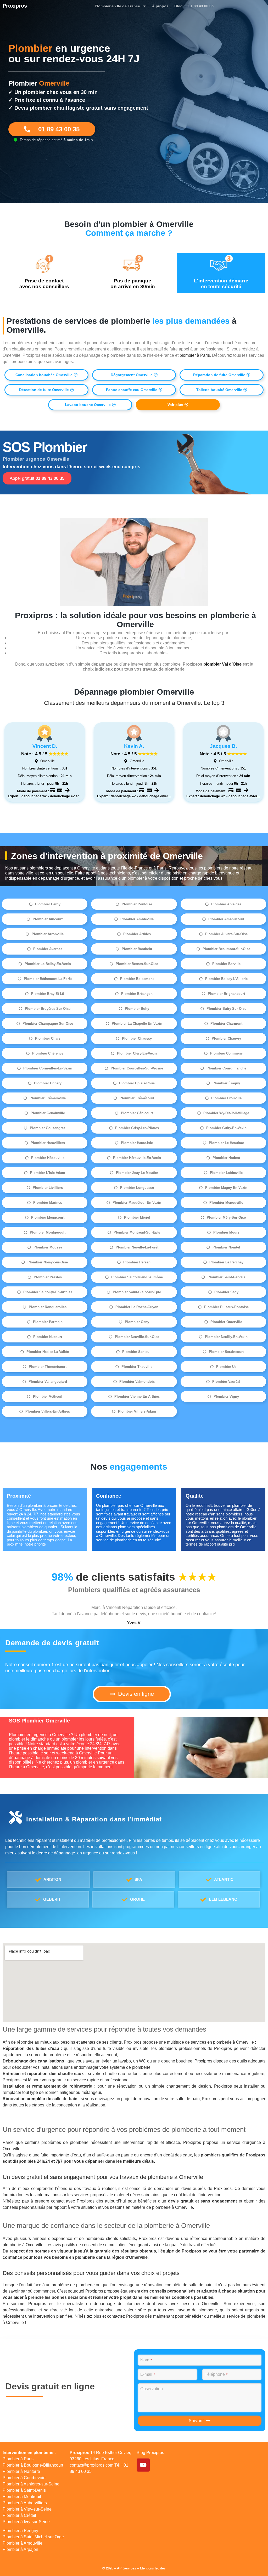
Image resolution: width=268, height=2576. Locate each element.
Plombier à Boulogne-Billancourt (33, 2465)
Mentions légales (153, 2568)
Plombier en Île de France (117, 6)
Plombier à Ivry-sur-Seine (26, 2522)
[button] (46, 375)
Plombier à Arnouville (23, 2543)
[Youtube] (143, 2465)
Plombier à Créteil (19, 2515)
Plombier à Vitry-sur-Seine (27, 2509)
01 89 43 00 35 (201, 6)
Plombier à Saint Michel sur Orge (33, 2537)
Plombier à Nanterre (21, 2471)
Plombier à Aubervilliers (25, 2503)
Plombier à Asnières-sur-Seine (31, 2484)
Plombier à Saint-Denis (24, 2490)
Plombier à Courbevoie (24, 2478)
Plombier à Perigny (20, 2531)
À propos (160, 6)
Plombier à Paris (18, 2459)
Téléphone (216, 2374)
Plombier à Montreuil (22, 2497)
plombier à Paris (194, 355)
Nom (146, 2360)
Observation (152, 2389)
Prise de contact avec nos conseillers (44, 284)
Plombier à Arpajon (20, 2549)
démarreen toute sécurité (221, 284)
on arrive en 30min (133, 284)
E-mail (148, 2374)
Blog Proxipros (150, 2453)
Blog (178, 6)
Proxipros (15, 6)
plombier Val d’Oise (222, 664)
